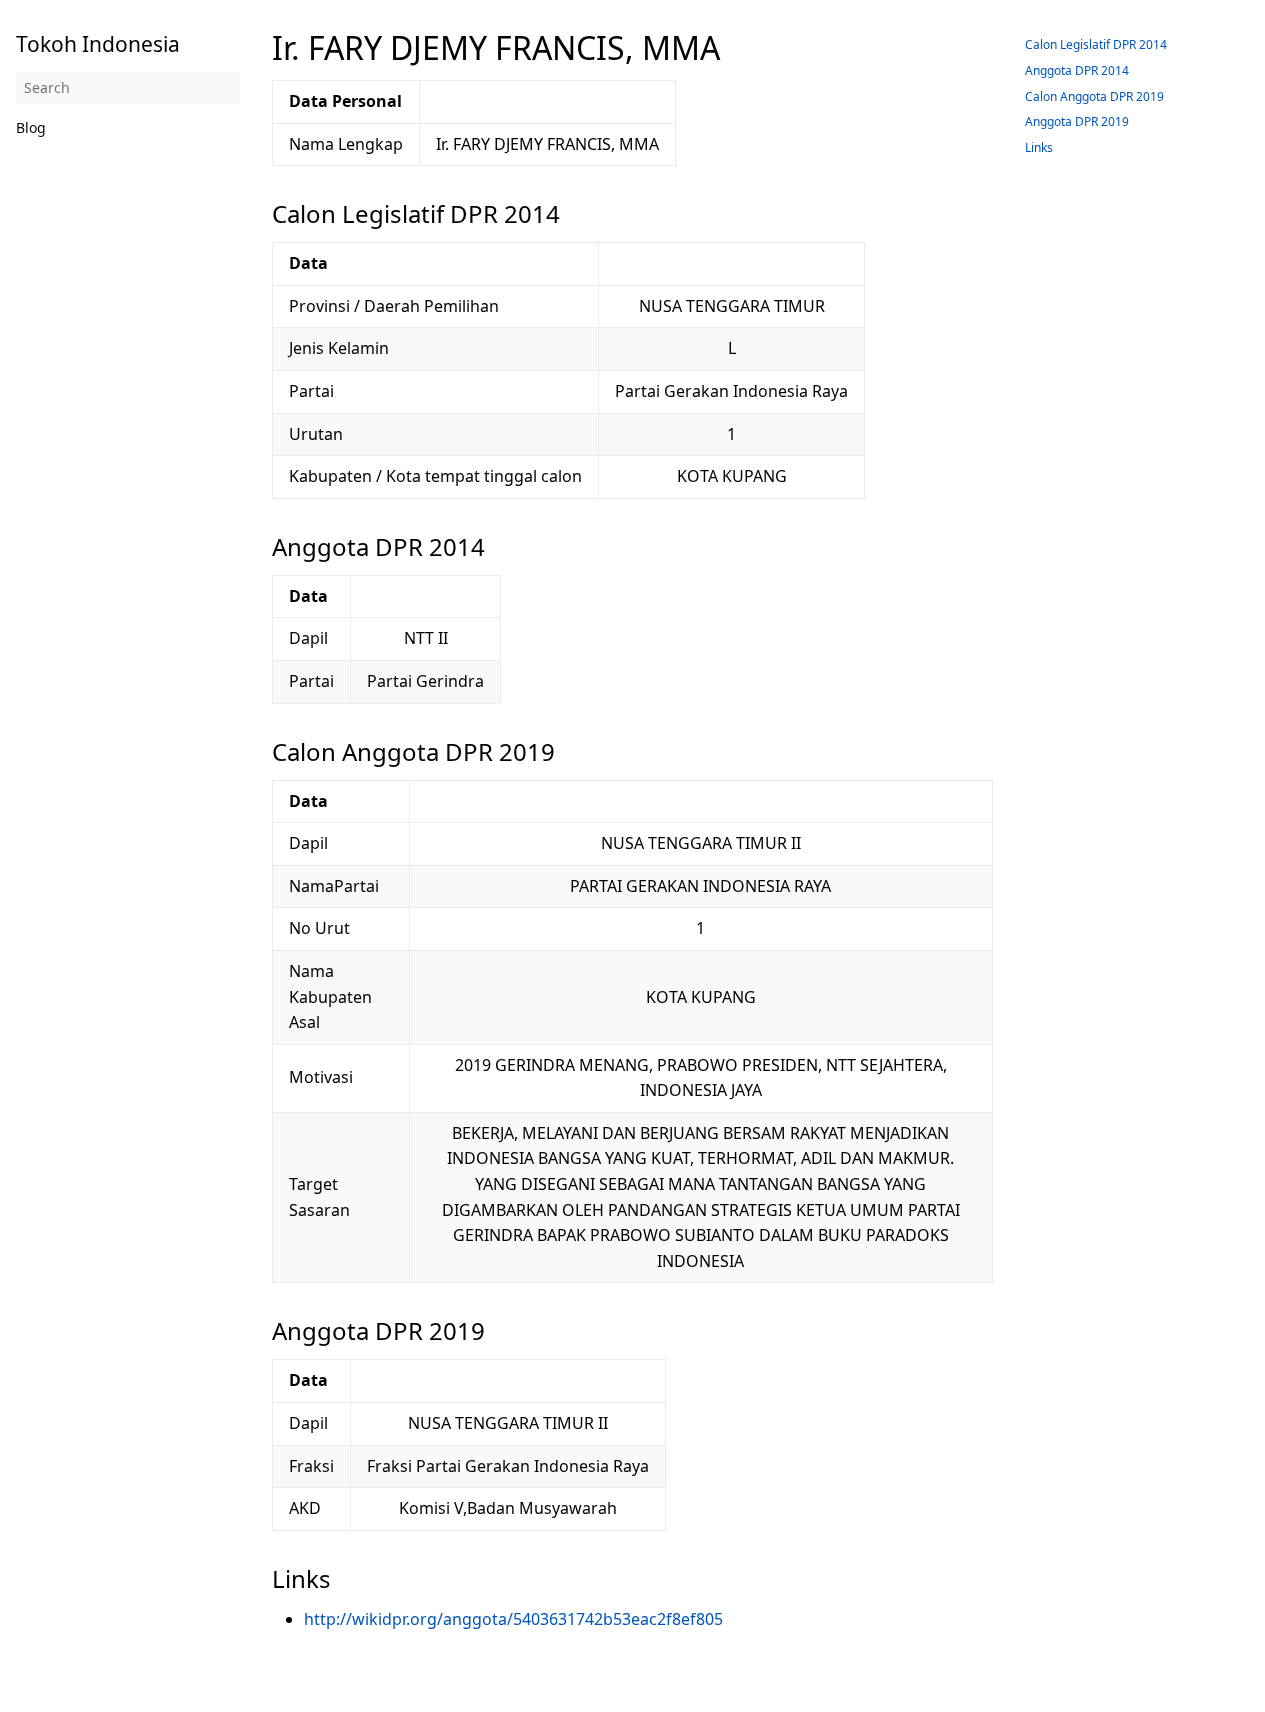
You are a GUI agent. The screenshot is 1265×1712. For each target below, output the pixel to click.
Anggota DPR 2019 (1077, 121)
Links (1039, 147)
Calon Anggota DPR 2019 (1094, 96)
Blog (31, 127)
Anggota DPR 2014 (1077, 70)
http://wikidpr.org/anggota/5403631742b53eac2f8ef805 (513, 1619)
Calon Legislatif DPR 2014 (1096, 44)
